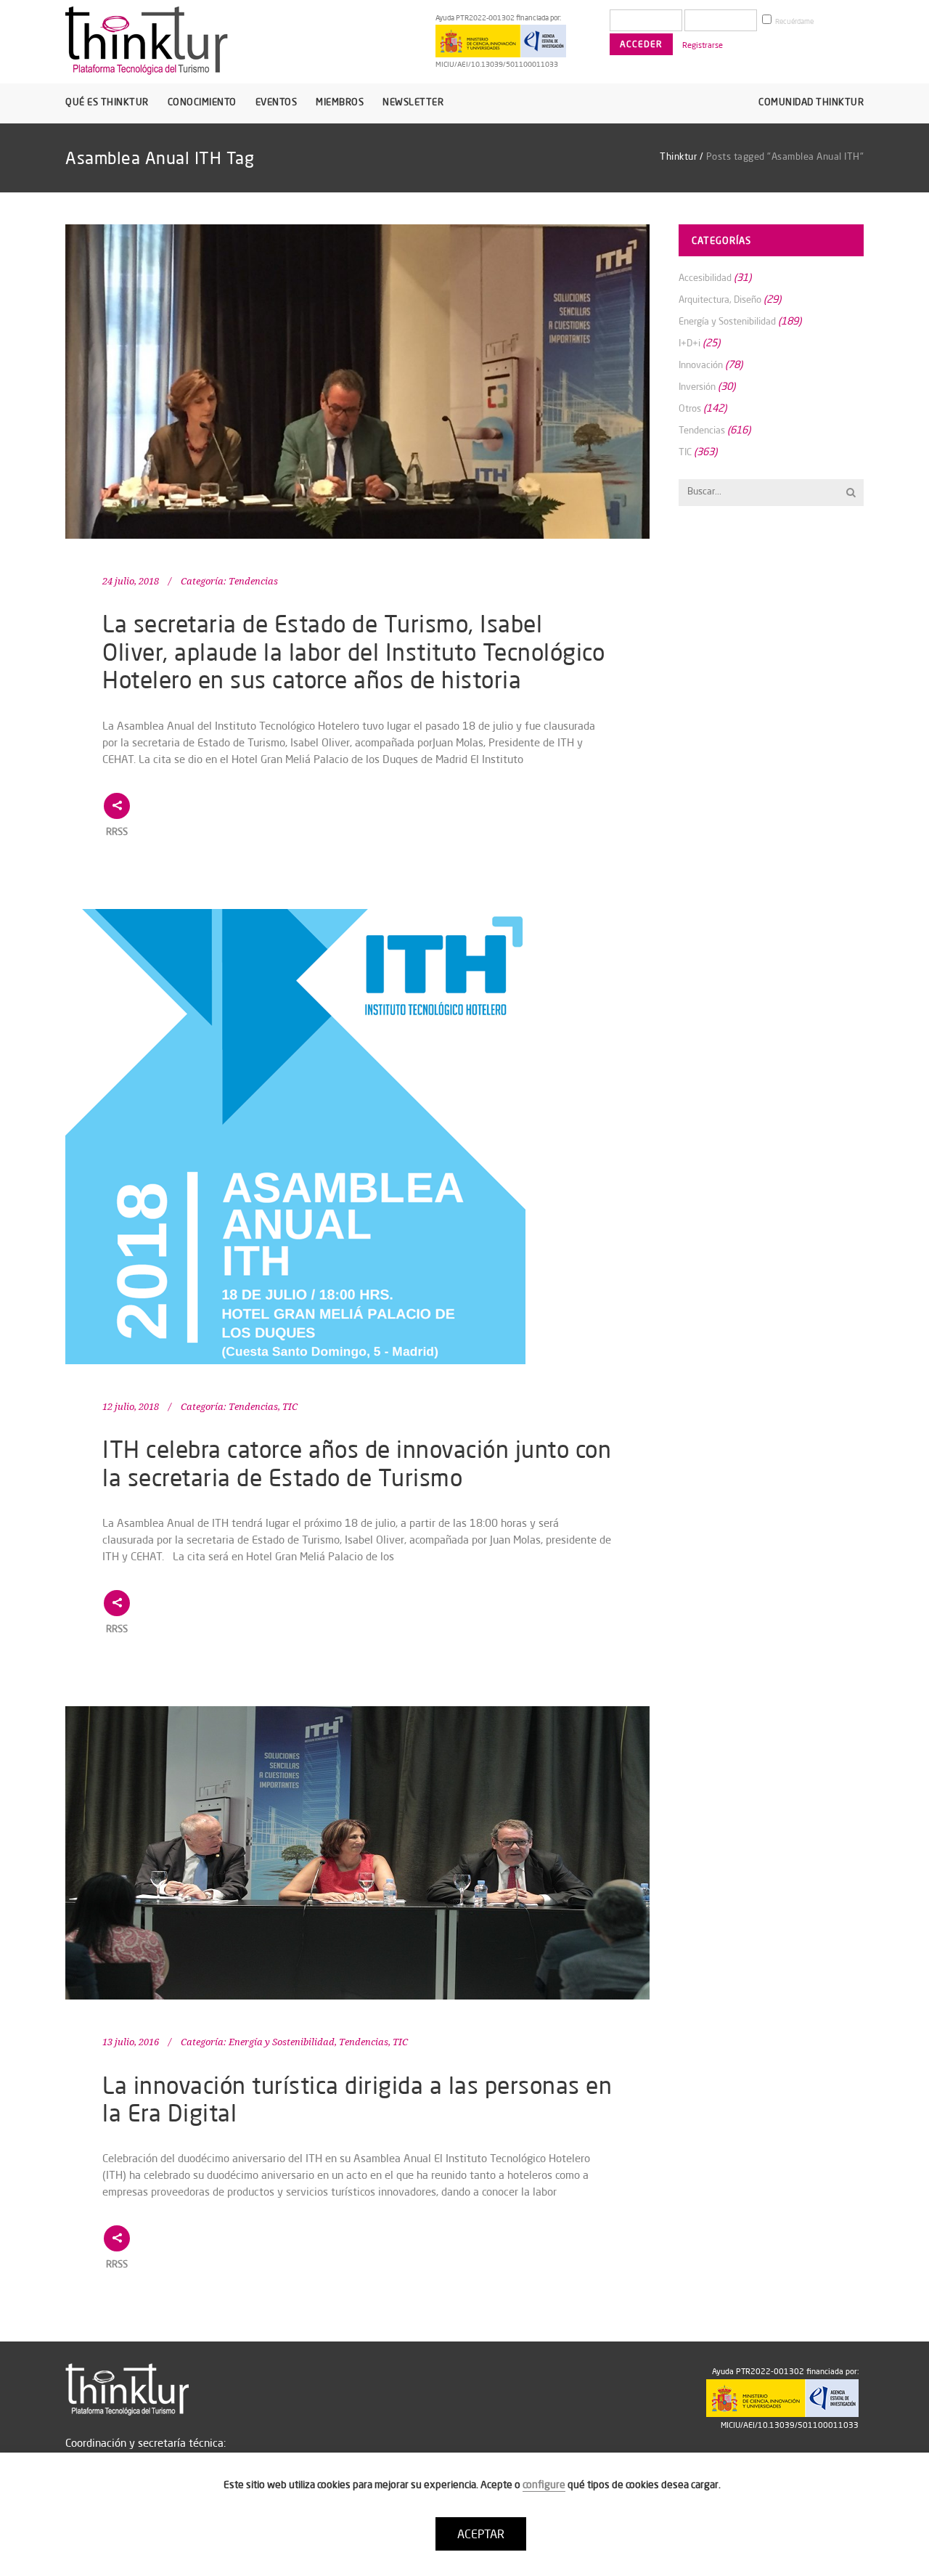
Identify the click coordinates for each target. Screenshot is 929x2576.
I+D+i (689, 343)
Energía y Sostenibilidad (282, 2042)
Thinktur (678, 156)
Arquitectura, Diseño (720, 299)
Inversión (697, 386)
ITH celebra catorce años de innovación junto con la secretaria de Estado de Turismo (357, 1463)
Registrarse (703, 45)
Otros (690, 408)
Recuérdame (794, 21)
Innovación (701, 364)
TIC (290, 1407)
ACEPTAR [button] (481, 2534)
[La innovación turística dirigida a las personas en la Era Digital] (357, 1853)
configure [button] (544, 2485)
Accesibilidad (705, 277)
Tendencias (253, 581)
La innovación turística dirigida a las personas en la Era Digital (357, 2099)
